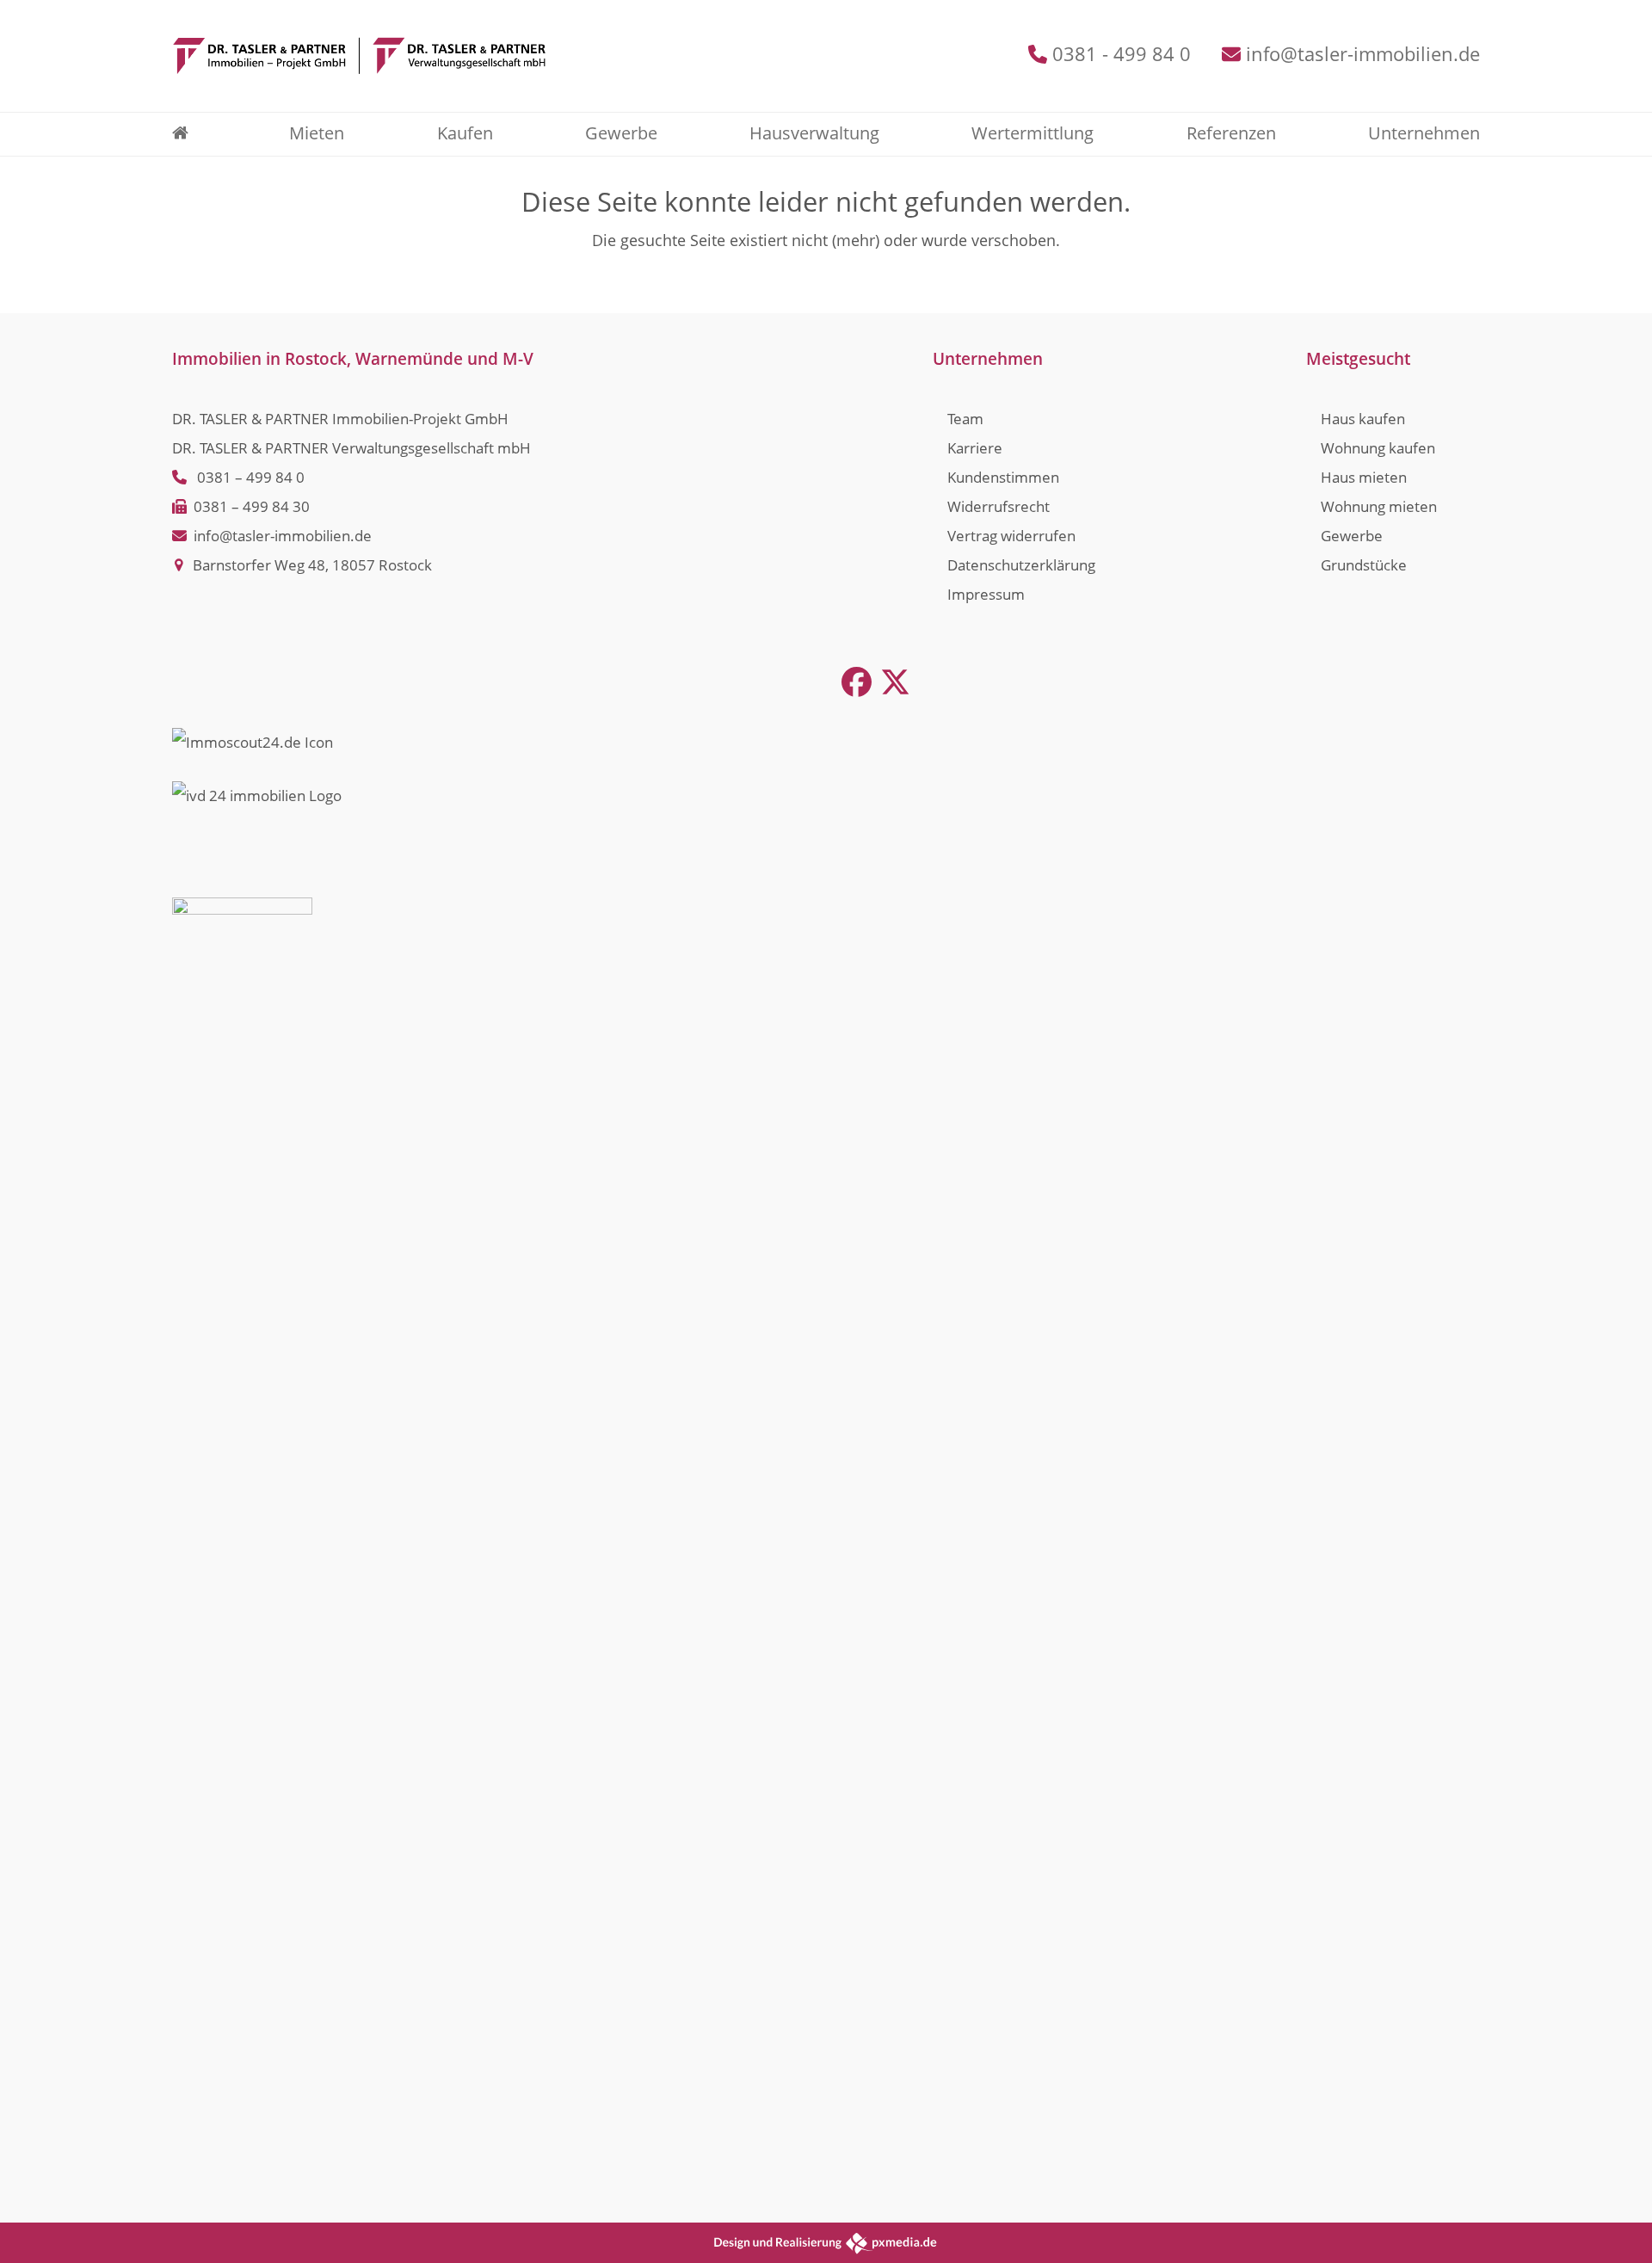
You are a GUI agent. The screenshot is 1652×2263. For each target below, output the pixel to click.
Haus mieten (1364, 477)
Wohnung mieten (1379, 506)
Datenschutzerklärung (1021, 565)
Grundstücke (1364, 565)
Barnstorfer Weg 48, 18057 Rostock (312, 565)
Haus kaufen (1363, 419)
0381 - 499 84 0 (1122, 54)
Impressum (986, 594)
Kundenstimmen (1003, 477)
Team (965, 419)
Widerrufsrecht (999, 506)
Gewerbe (1352, 536)
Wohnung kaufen (1378, 448)
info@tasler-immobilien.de (1363, 54)
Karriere (975, 448)
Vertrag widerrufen (1011, 536)
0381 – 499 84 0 (251, 477)
